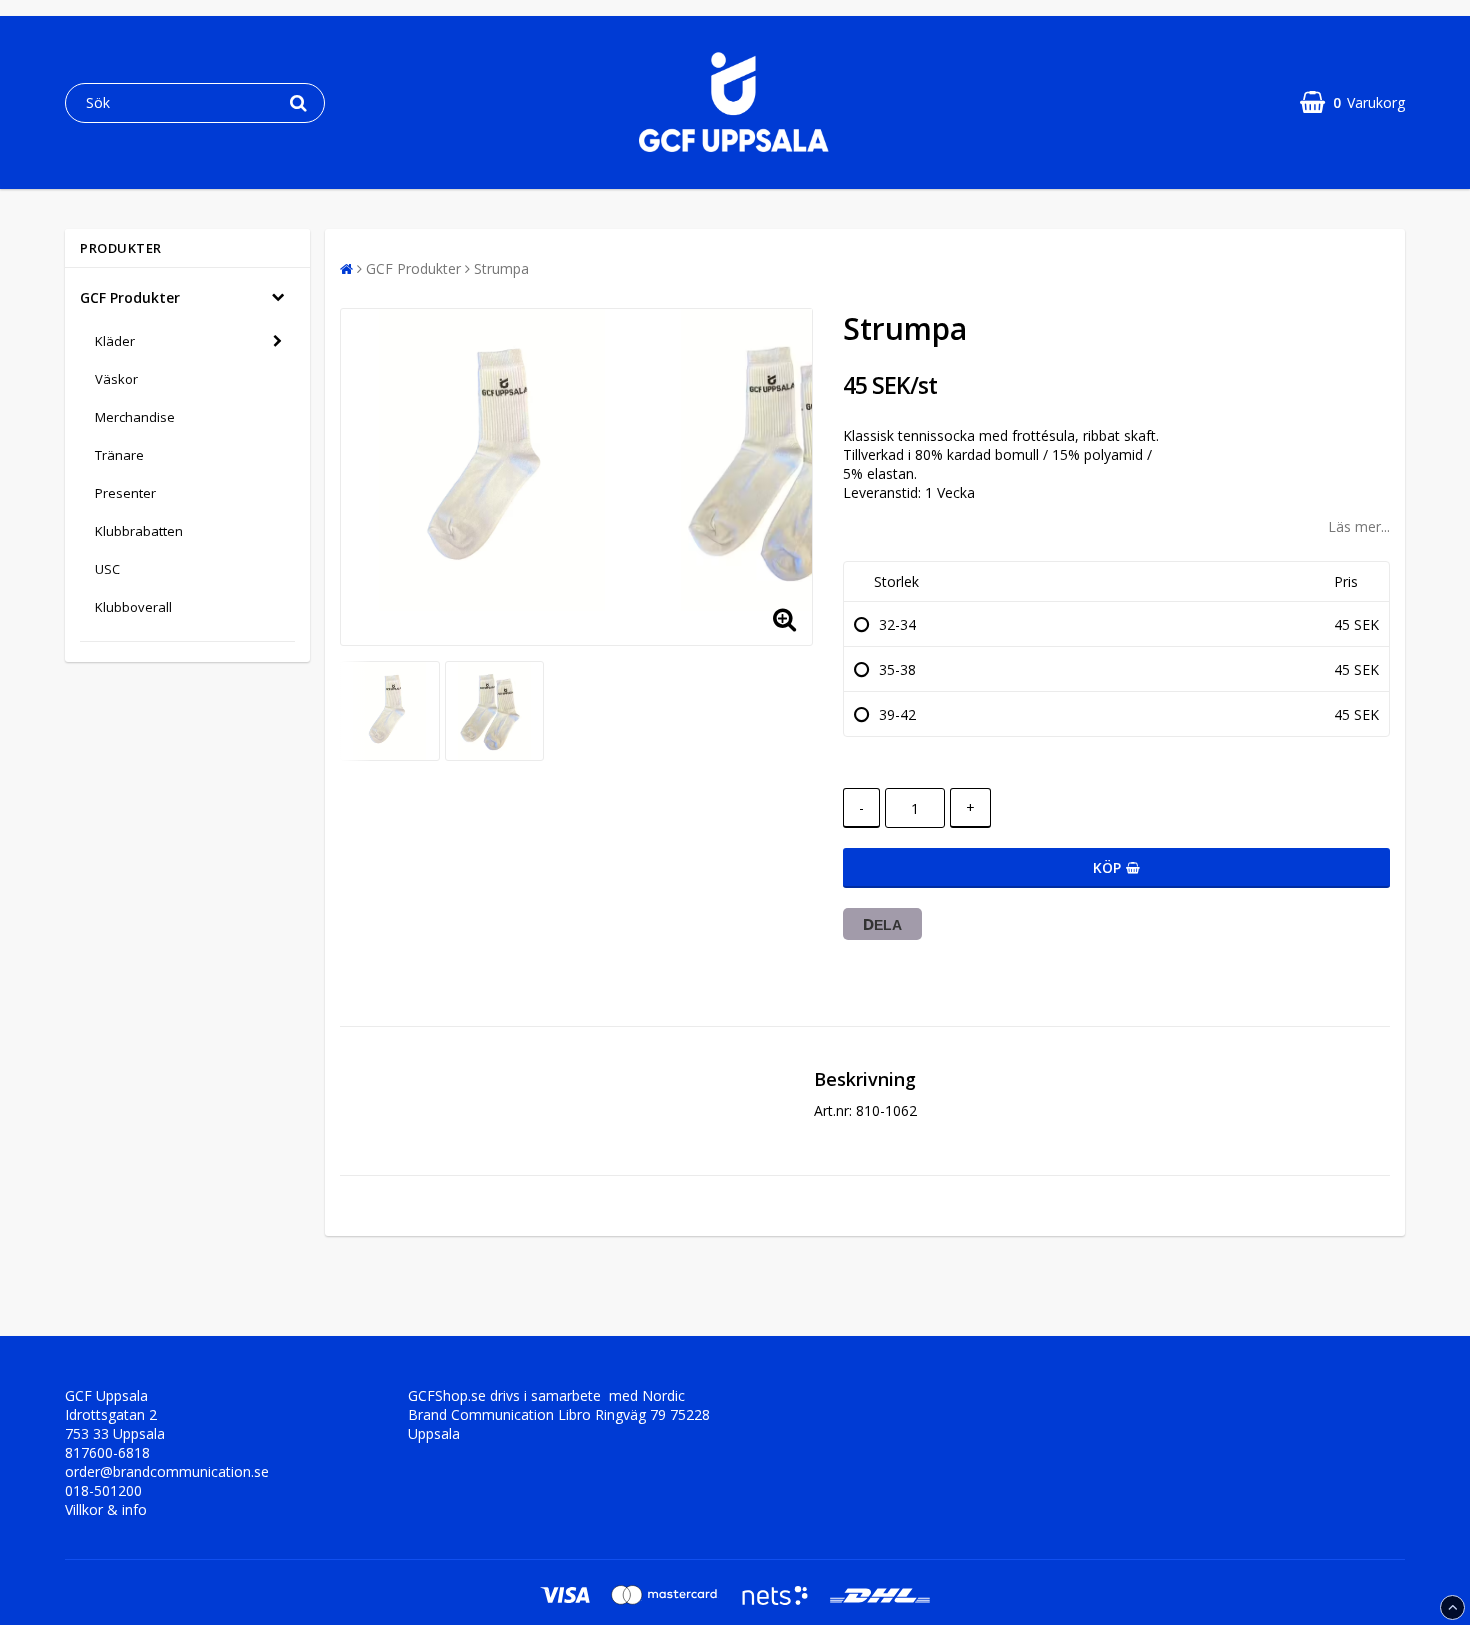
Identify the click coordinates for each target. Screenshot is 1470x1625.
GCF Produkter (130, 297)
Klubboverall (133, 607)
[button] (1352, 102)
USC (107, 569)
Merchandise (135, 417)
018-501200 (103, 1490)
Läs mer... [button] (1359, 526)
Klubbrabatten (139, 531)
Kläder (115, 341)
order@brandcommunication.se (167, 1471)
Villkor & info (106, 1509)
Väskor (116, 379)
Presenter (125, 493)
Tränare (119, 455)
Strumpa (501, 268)
